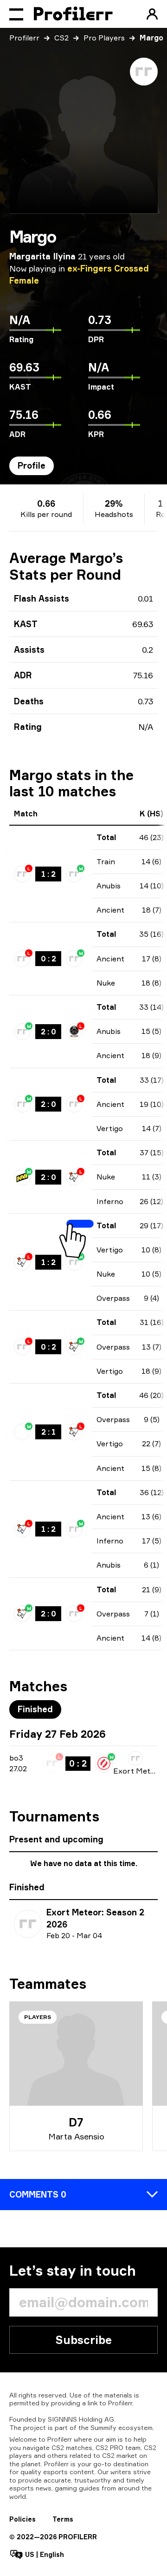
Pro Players (104, 38)
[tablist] (32, 466)
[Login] (152, 14)
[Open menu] (16, 14)
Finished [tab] (35, 1709)
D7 (76, 2122)
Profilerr (24, 38)
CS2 (61, 38)
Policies (22, 2519)
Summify (103, 2427)
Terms (63, 2519)
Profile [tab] (32, 465)
